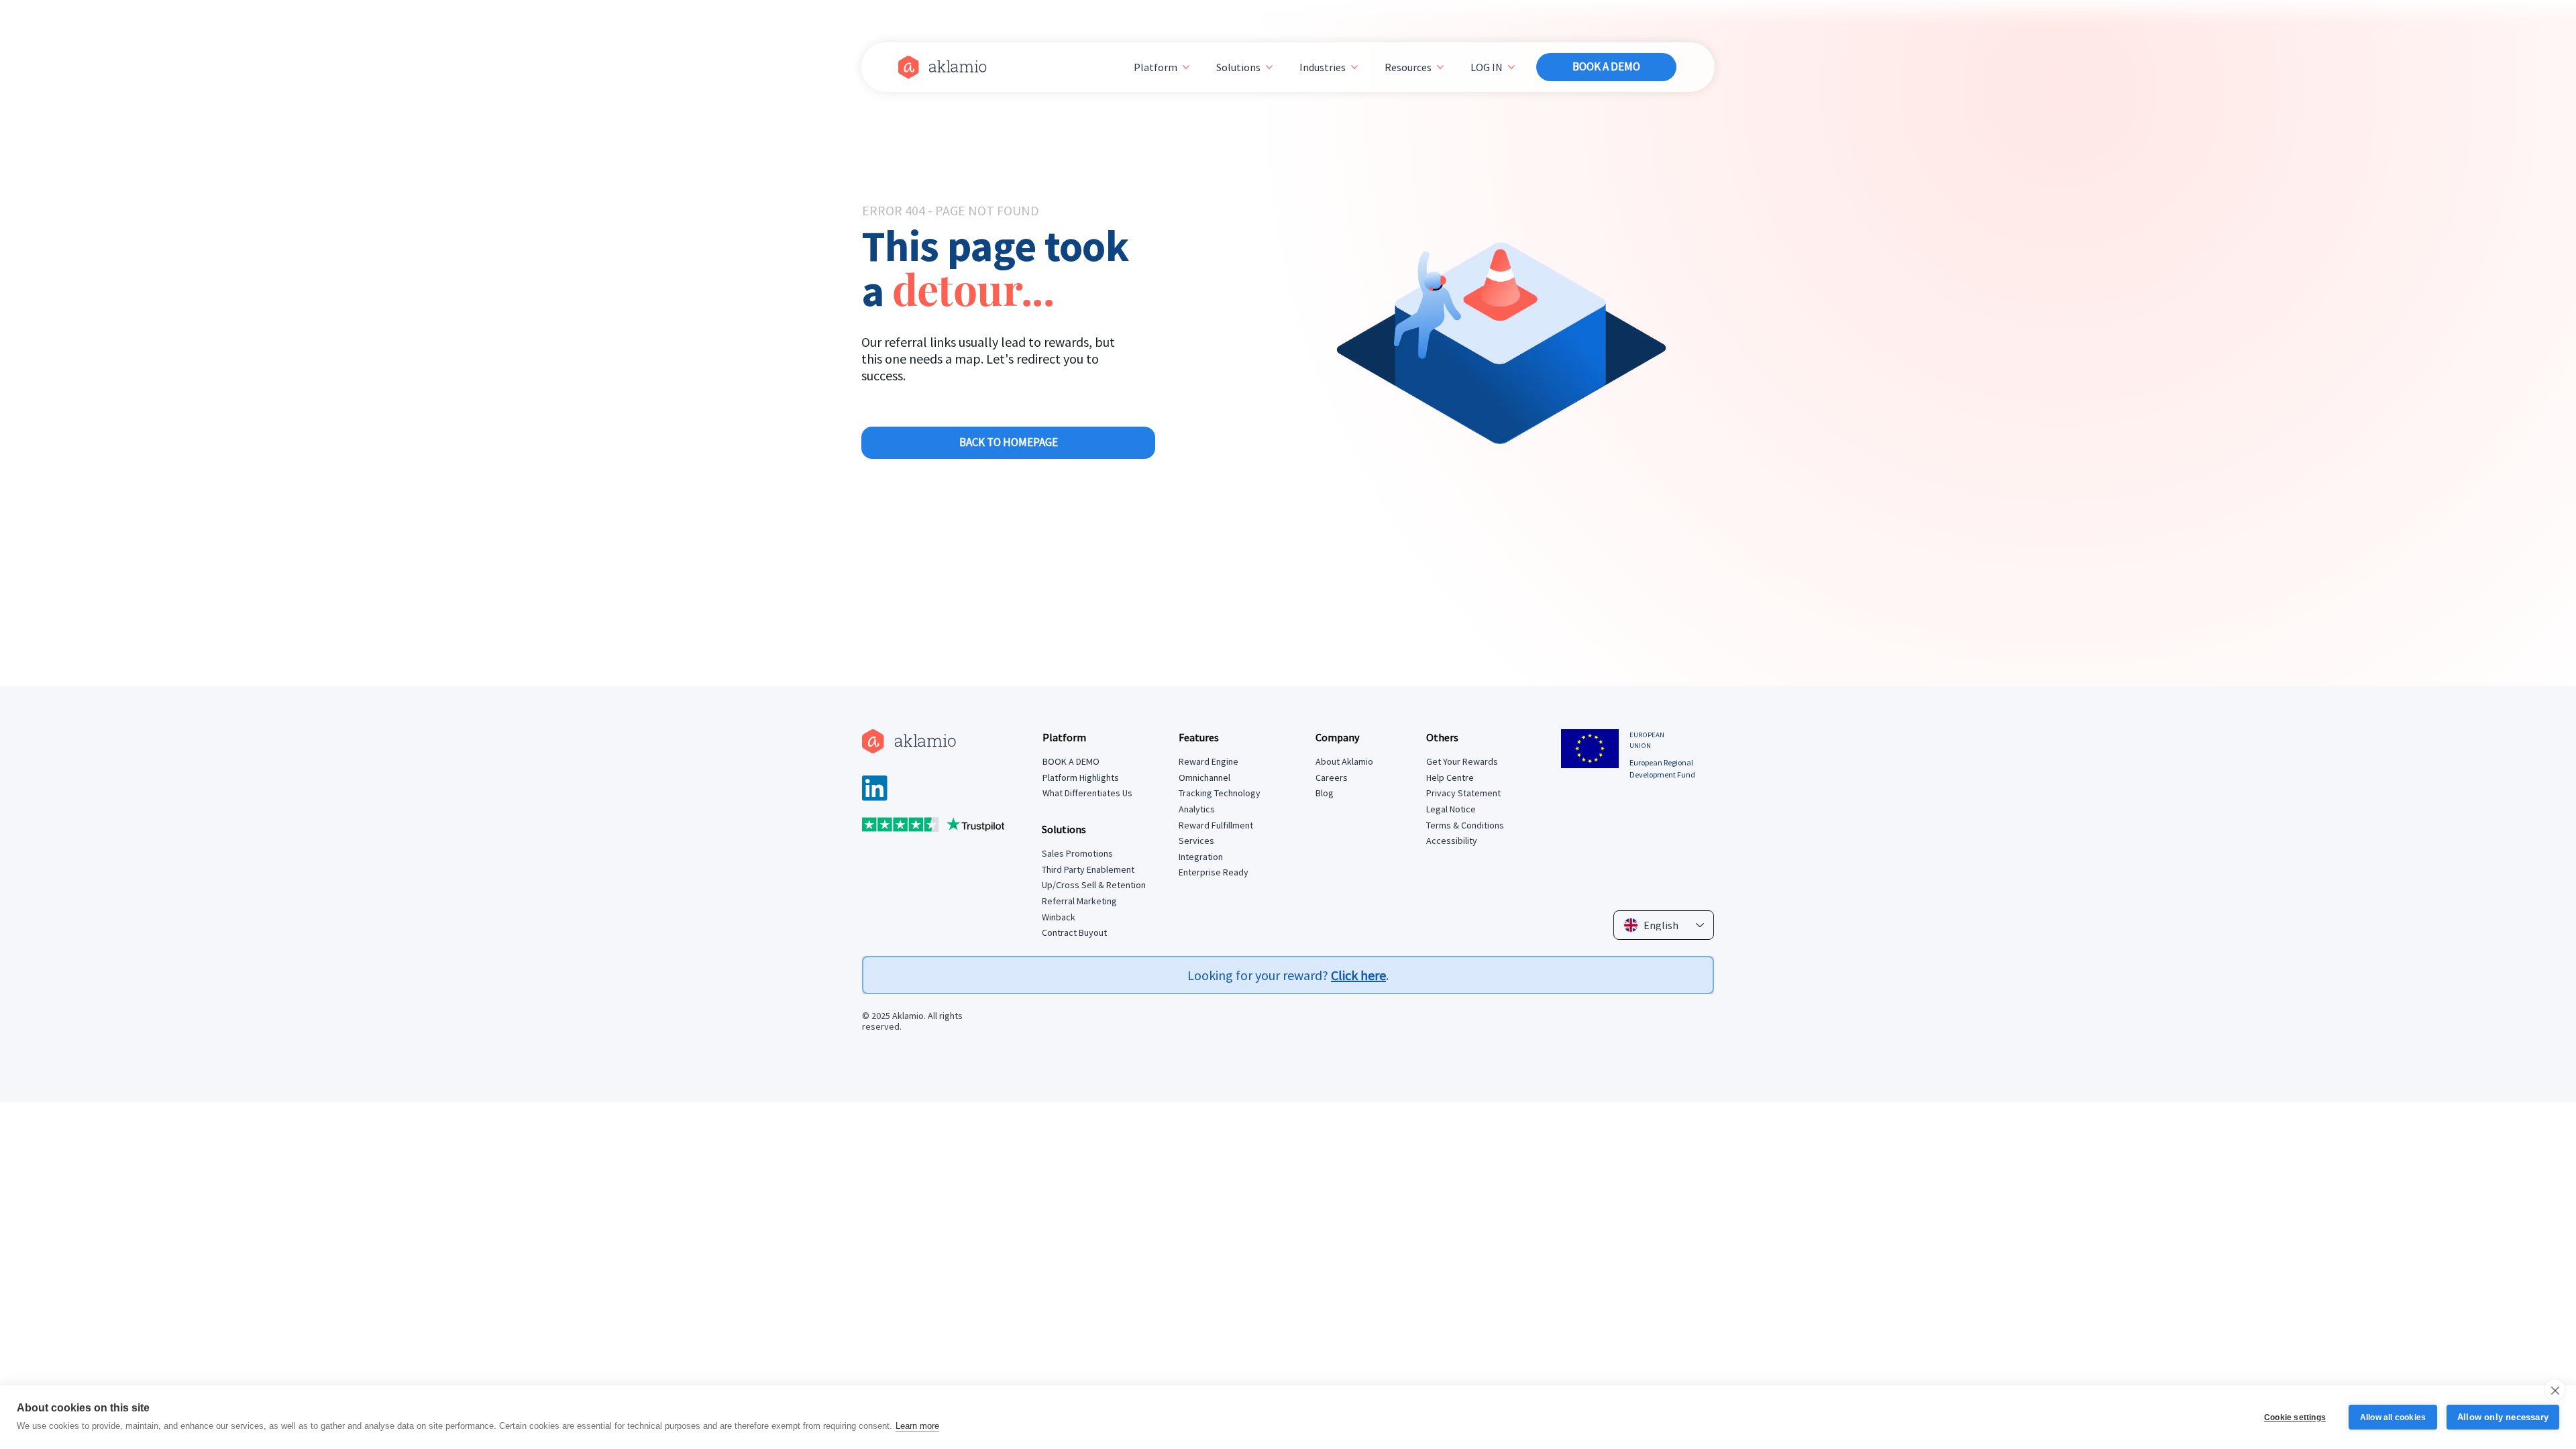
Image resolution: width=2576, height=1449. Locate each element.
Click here (1358, 975)
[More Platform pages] (1186, 67)
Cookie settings (2295, 1417)
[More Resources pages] (1440, 67)
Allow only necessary (2503, 1417)
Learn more (917, 1426)
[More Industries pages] (1354, 67)
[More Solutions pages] (1269, 67)
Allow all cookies (2393, 1417)
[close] (2555, 1390)
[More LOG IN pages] (1511, 67)
